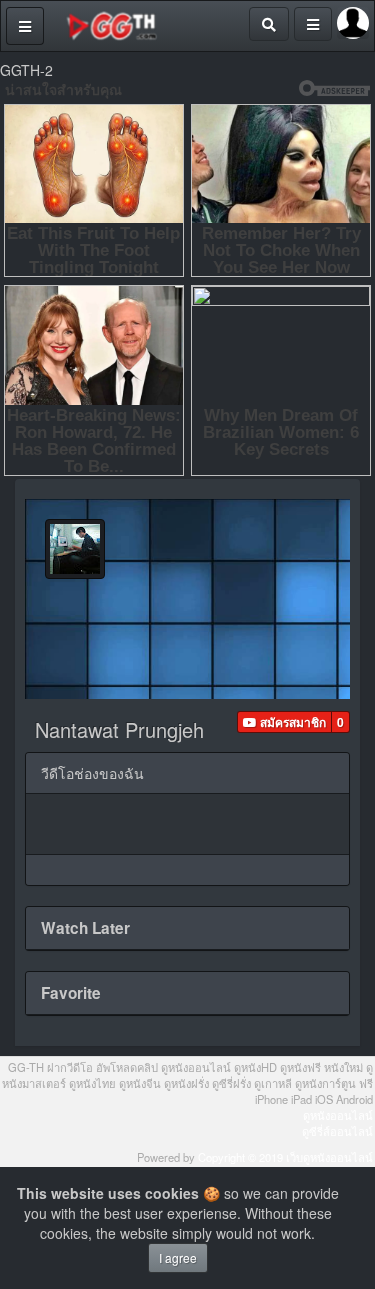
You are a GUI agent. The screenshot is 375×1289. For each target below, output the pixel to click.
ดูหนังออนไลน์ (338, 1115)
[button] (284, 722)
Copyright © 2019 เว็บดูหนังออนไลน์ (285, 1157)
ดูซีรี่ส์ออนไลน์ (337, 1131)
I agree (178, 1257)
